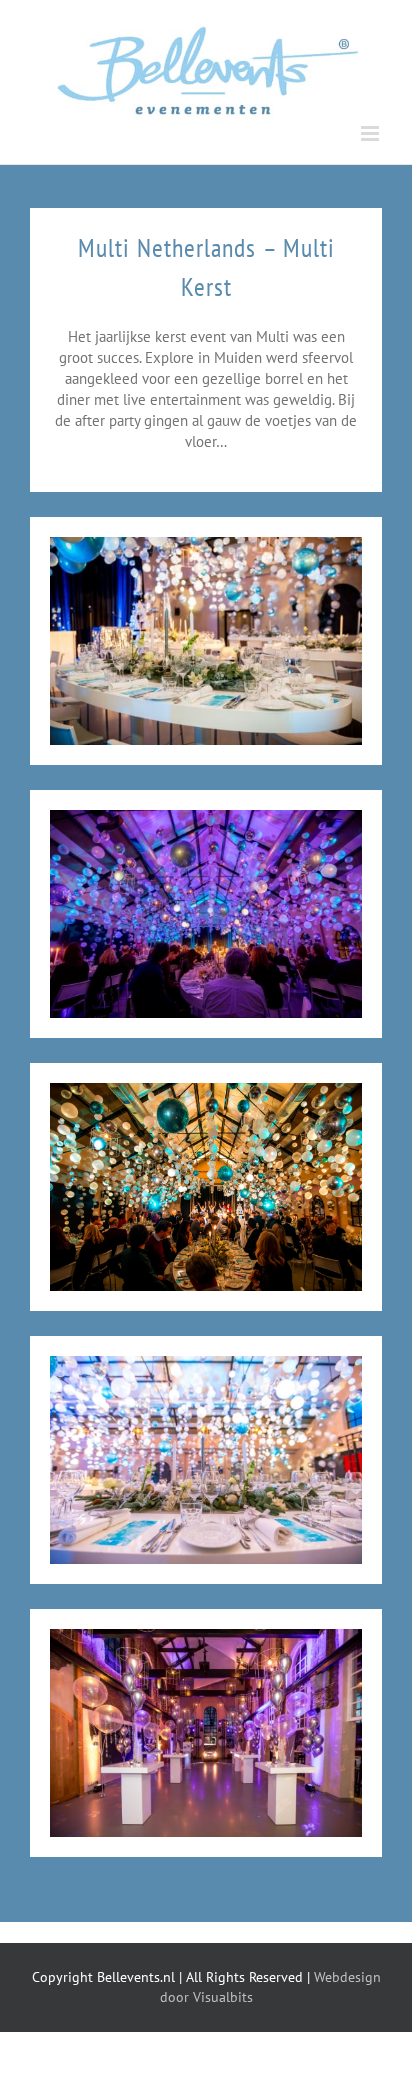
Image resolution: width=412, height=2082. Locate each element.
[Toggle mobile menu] (371, 133)
